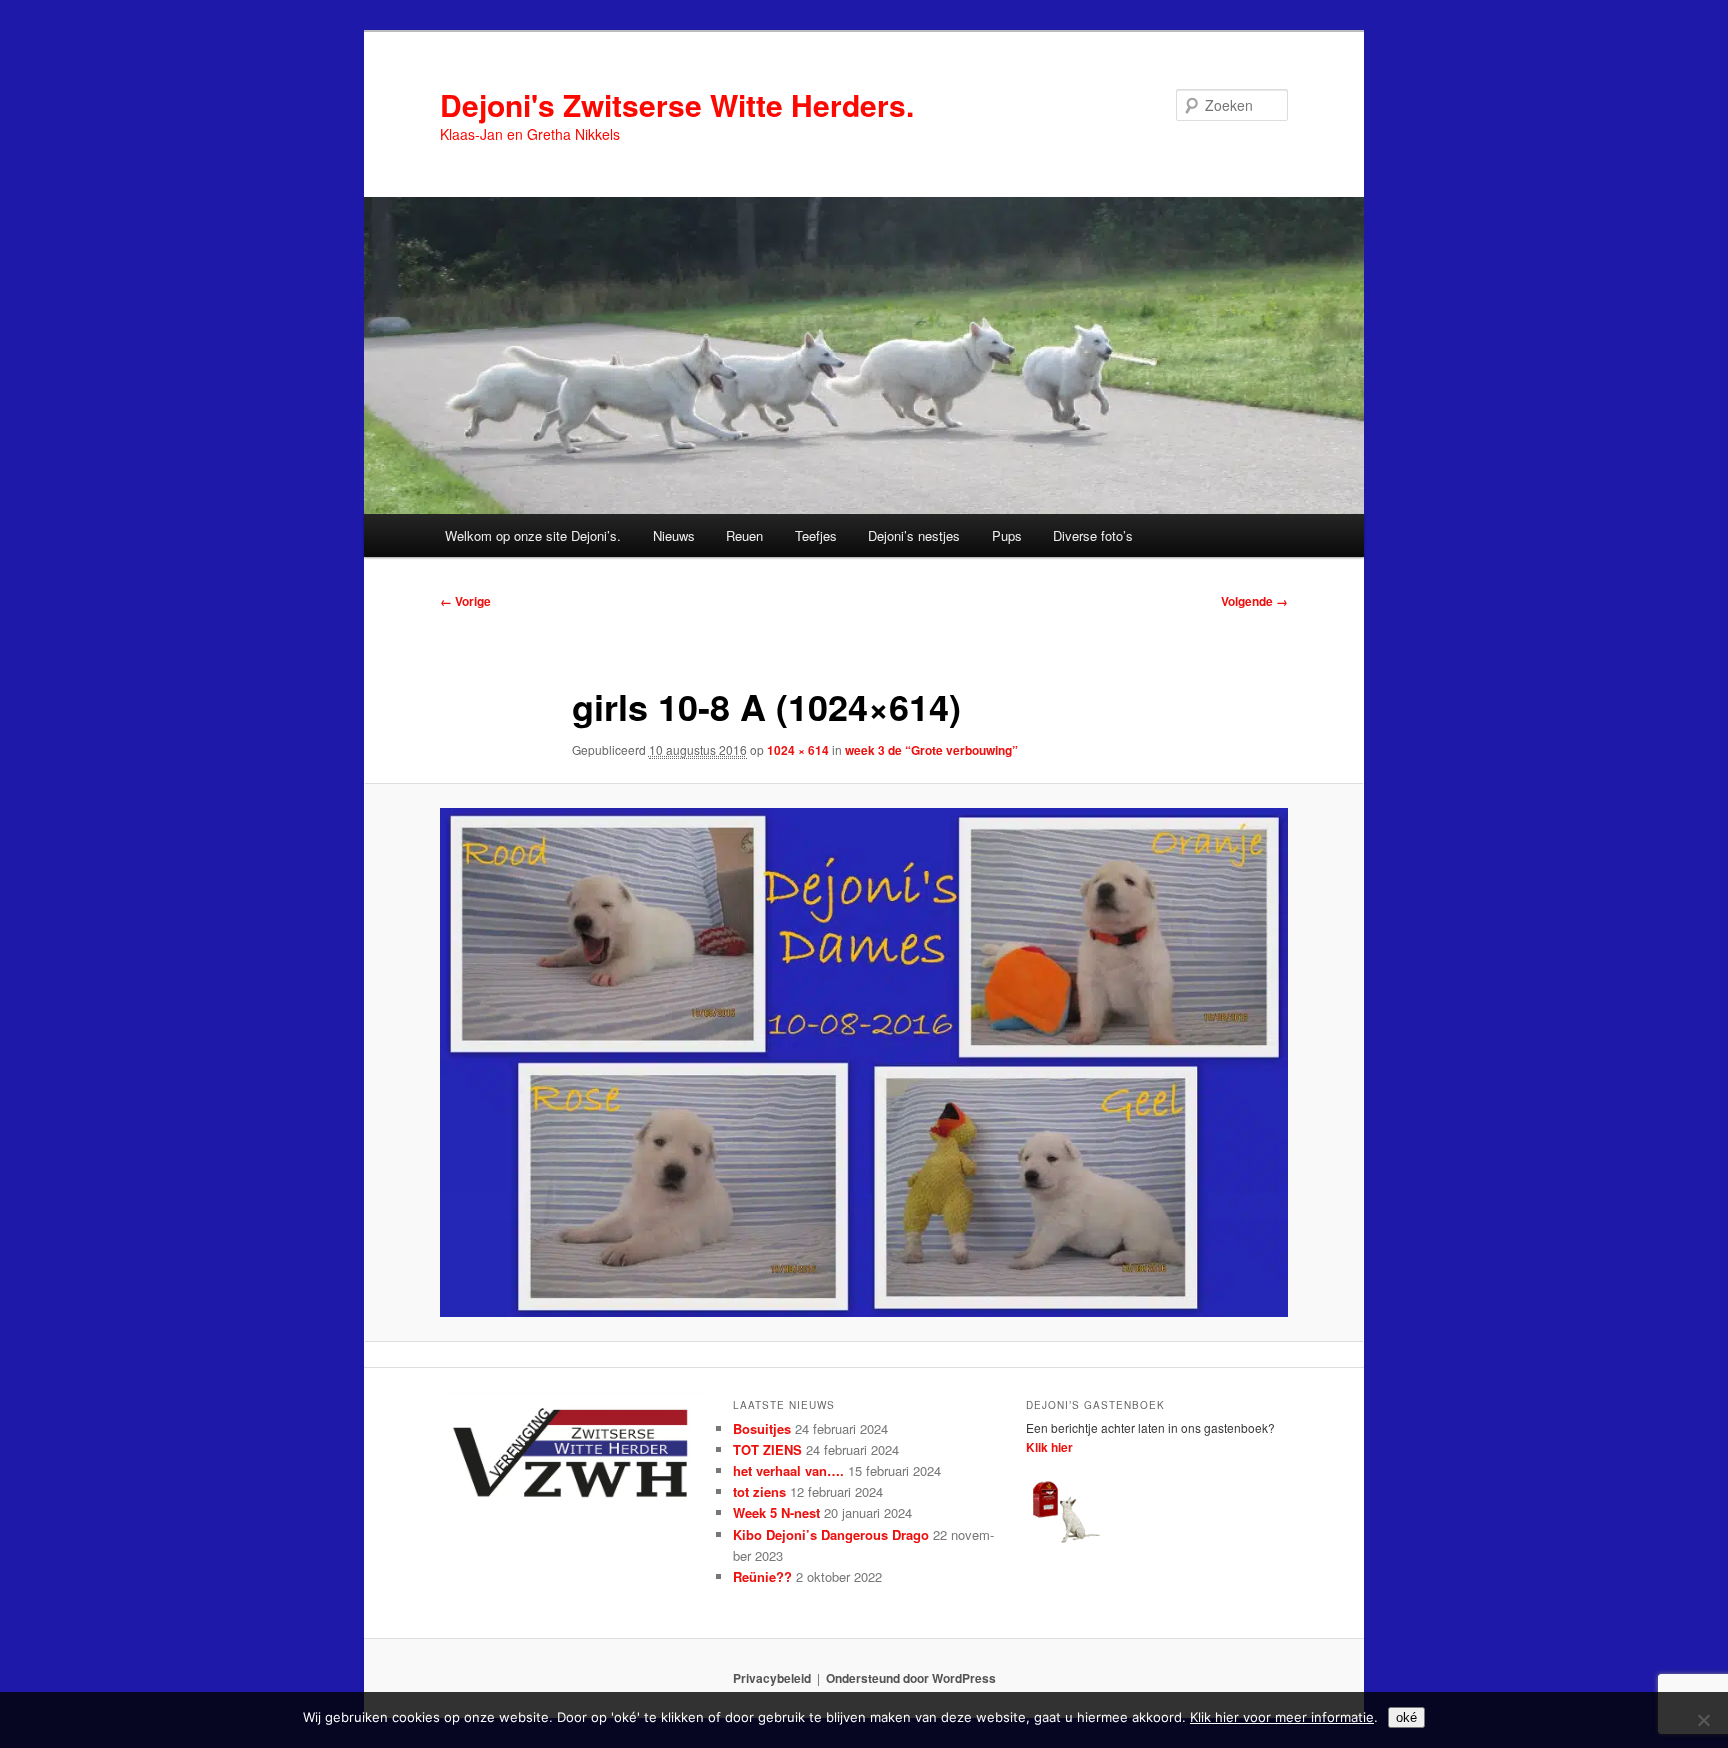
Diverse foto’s (1093, 535)
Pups (1007, 535)
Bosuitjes (762, 1428)
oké (1406, 1717)
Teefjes (816, 535)
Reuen (744, 535)
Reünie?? (762, 1576)
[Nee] (1703, 1720)
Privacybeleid (772, 1678)
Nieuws (674, 535)
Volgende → (1254, 601)
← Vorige (465, 601)
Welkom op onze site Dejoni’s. (533, 535)
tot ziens (759, 1491)
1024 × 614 (798, 750)
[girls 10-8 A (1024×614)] (864, 1062)
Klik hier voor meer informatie (1282, 1717)
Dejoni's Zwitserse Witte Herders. (677, 104)
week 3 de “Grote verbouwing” (931, 750)
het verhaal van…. (788, 1470)
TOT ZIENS (767, 1449)
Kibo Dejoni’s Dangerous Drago (831, 1534)
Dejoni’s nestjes (914, 535)
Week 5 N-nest (776, 1512)
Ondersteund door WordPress (911, 1678)
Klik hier (1049, 1447)
